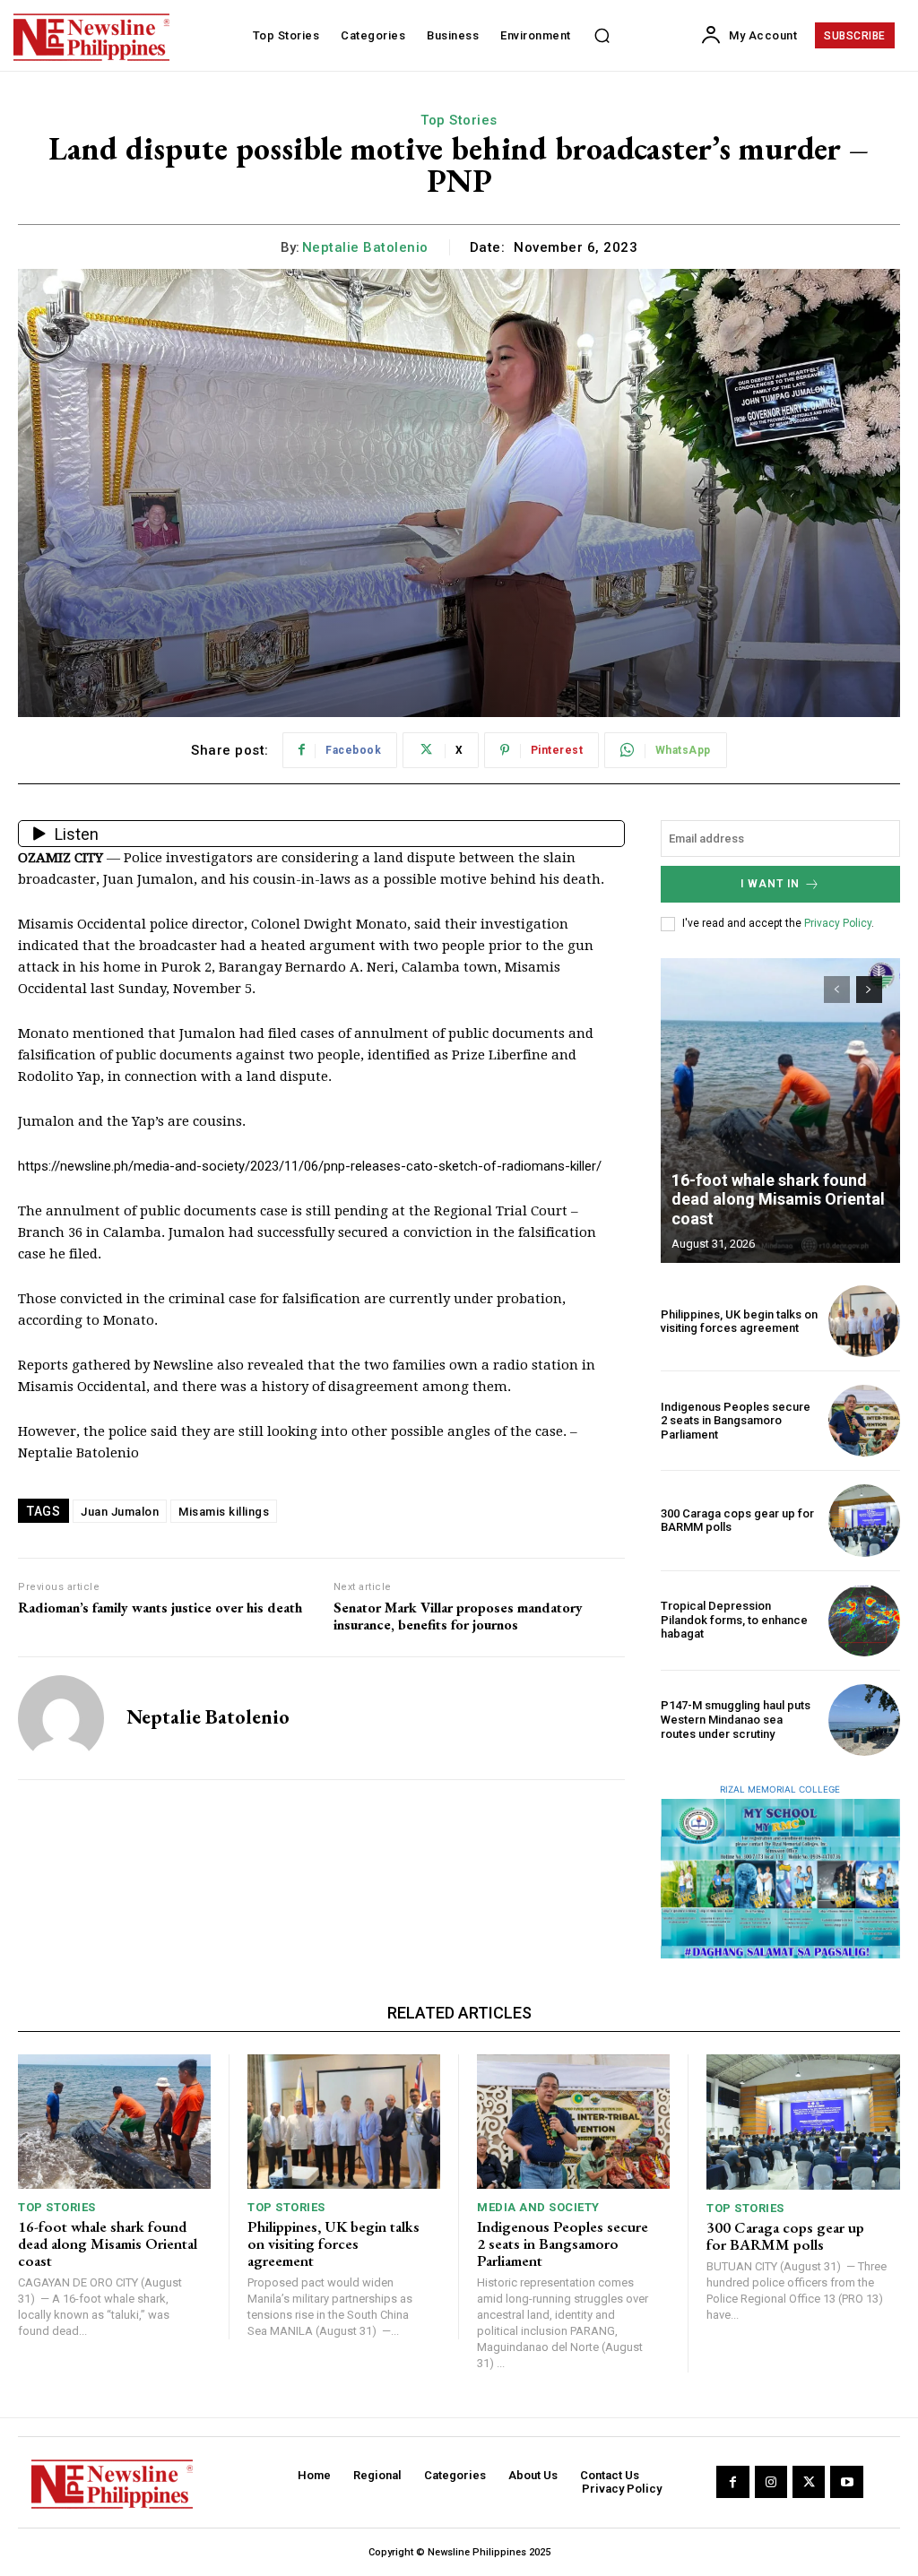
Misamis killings (224, 1512)
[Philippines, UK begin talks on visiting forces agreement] (864, 1321)
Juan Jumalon (120, 1512)
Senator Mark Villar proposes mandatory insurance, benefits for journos (458, 1616)
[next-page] (869, 990)
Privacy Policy (838, 923)
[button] (602, 36)
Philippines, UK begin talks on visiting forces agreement (739, 1322)
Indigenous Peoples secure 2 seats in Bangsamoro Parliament (736, 1421)
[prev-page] (837, 990)
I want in (770, 884)
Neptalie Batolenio (365, 247)
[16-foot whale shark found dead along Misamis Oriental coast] (780, 1111)
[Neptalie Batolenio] (61, 1718)
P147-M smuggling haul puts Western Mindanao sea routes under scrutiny (736, 1719)
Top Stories (459, 120)
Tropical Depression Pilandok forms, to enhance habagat (734, 1620)
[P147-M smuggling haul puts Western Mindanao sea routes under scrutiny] (864, 1720)
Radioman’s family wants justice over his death (160, 1608)
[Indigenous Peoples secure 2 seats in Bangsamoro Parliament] (864, 1421)
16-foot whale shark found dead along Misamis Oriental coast (778, 1199)
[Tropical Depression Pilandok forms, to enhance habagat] (864, 1621)
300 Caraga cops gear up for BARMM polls (785, 2236)
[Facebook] (732, 2482)
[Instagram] (771, 2482)
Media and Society (538, 2207)
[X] (809, 2482)
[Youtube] (846, 2482)
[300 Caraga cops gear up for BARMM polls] (864, 1520)
